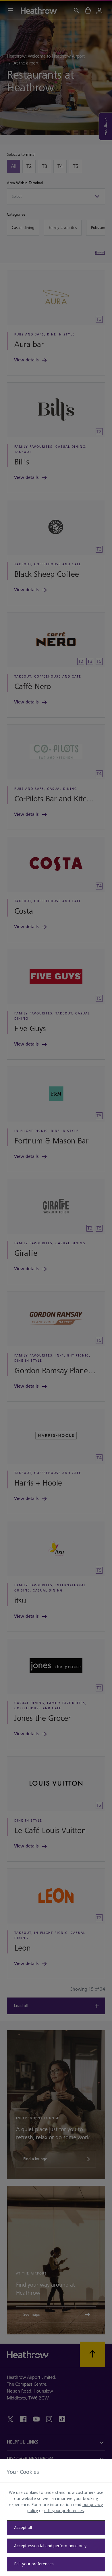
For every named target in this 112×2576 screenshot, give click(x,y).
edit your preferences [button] (64, 2510)
